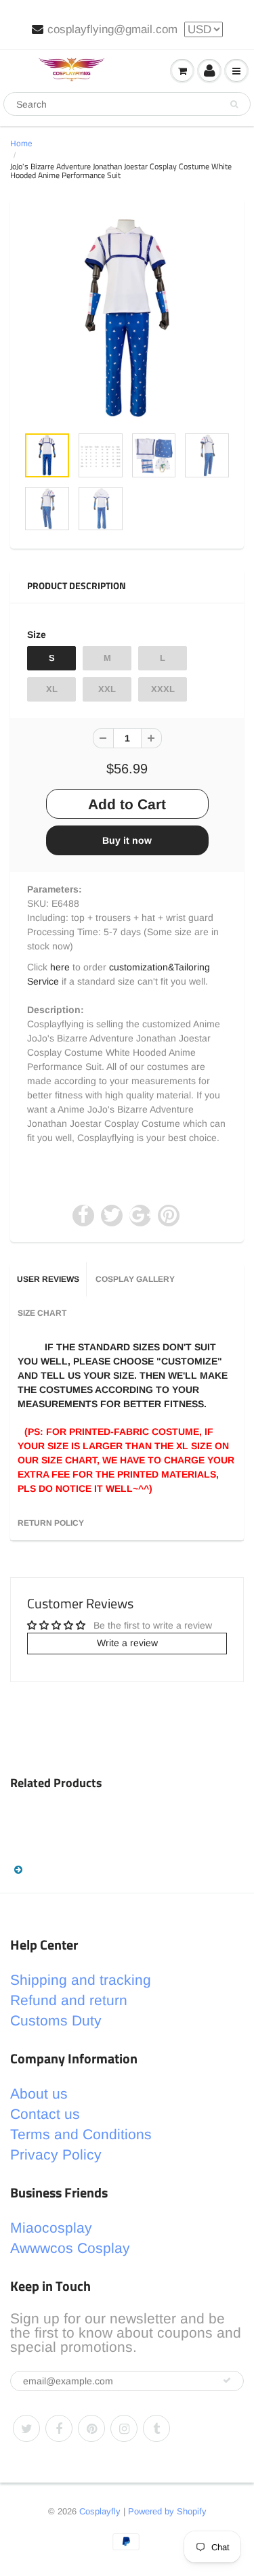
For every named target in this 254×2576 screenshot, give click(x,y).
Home (21, 144)
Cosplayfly (100, 2511)
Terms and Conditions (81, 2134)
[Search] (234, 104)
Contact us (45, 2114)
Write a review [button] (127, 1643)
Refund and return (69, 2000)
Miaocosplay (51, 2228)
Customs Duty (56, 2020)
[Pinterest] (91, 2428)
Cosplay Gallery (135, 1279)
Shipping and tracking (81, 1980)
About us (39, 2094)
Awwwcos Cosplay (70, 2248)
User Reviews (48, 1279)
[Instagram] (124, 2428)
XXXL (163, 689)
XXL (107, 689)
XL (52, 689)
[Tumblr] (156, 2428)
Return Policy (51, 1523)
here (60, 967)
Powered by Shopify (167, 2511)
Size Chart (42, 1313)
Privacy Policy (56, 2154)
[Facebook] (59, 2428)
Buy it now (127, 840)
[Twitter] (26, 2428)
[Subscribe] (227, 2380)
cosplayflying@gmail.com (112, 29)
